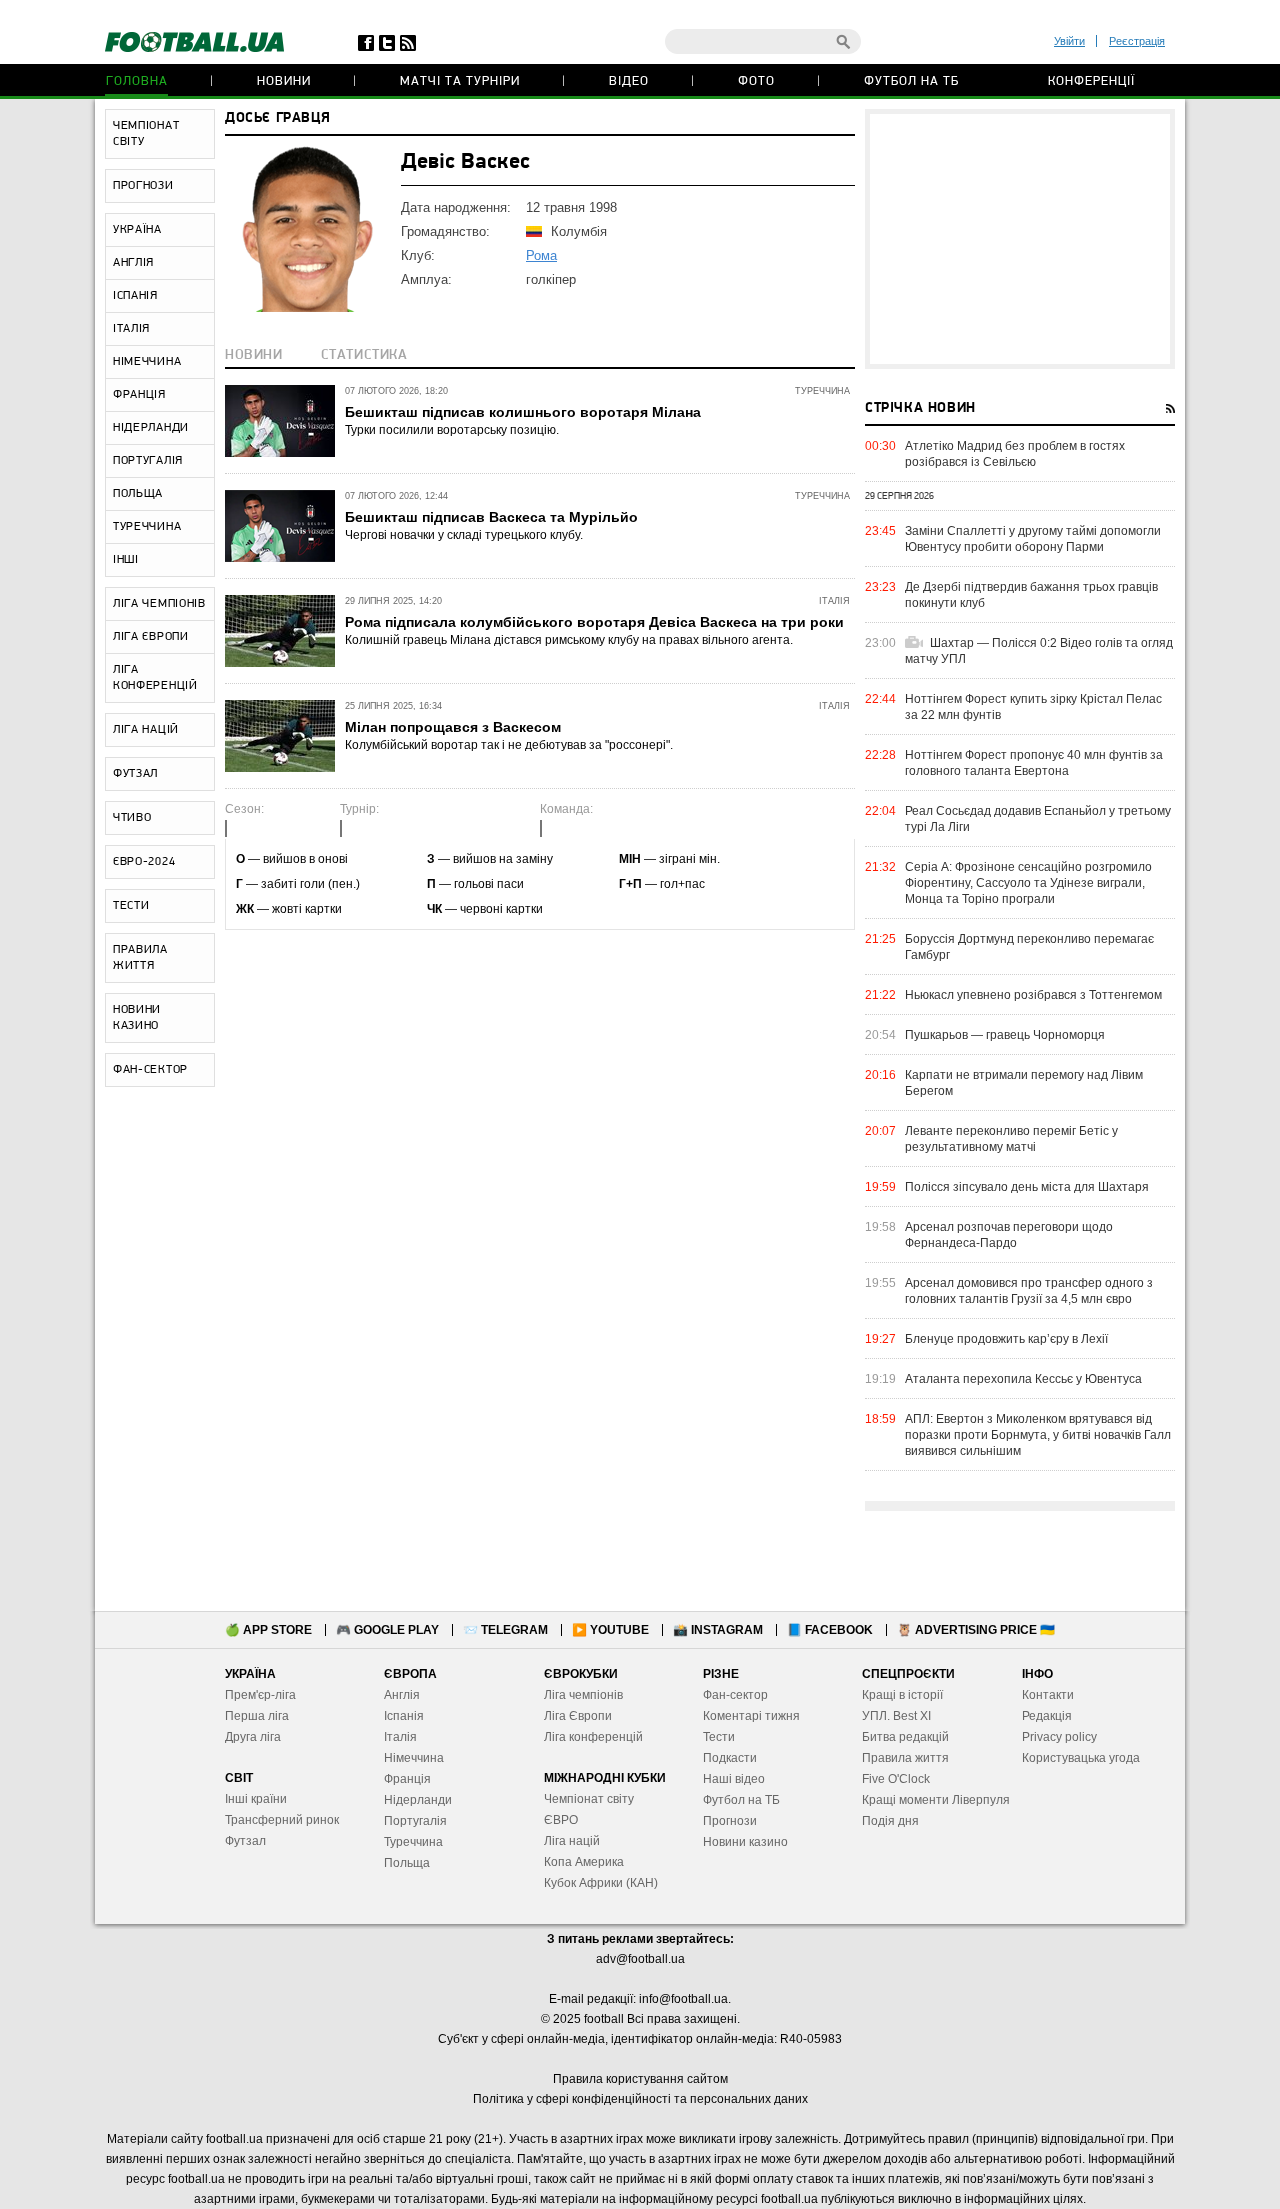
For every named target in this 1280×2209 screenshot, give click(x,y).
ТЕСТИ (131, 906)
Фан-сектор (735, 1695)
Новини (284, 81)
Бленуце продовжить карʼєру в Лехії (1006, 1339)
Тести (719, 1737)
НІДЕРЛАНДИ (151, 428)
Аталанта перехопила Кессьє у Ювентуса (1023, 1379)
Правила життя (905, 1758)
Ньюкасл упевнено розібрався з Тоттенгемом (1033, 995)
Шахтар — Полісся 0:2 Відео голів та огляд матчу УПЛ (1039, 651)
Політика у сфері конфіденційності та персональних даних (640, 2099)
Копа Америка (584, 1862)
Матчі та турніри (460, 81)
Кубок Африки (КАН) (601, 1883)
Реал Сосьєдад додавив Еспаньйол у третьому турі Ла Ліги (1038, 819)
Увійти (1069, 41)
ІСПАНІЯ (135, 296)
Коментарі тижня (751, 1716)
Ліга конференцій (593, 1737)
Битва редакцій (905, 1737)
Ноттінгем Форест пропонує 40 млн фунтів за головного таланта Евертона (1034, 763)
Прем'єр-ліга (260, 1695)
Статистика (364, 355)
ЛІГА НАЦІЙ (146, 730)
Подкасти (730, 1758)
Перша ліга (257, 1716)
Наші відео (734, 1779)
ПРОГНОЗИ (143, 186)
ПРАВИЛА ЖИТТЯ (140, 958)
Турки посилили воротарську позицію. (452, 430)
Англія (402, 1695)
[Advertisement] (1020, 239)
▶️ (610, 1630)
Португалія (415, 1821)
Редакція (1047, 1716)
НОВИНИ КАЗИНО (137, 1018)
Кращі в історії (902, 1695)
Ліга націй (572, 1841)
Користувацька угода (1081, 1758)
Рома (541, 255)
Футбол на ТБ (911, 81)
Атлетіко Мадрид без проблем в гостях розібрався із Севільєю (1015, 454)
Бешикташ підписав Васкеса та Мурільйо (491, 517)
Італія (400, 1737)
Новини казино (745, 1842)
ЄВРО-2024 (144, 862)
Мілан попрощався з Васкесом (453, 727)
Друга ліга (253, 1737)
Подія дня (890, 1821)
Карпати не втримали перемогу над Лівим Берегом (1024, 1083)
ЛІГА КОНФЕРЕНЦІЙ (155, 678)
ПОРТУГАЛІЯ (148, 461)
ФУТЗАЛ (135, 774)
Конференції (1091, 81)
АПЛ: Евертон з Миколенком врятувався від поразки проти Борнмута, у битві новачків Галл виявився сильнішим (1038, 1435)
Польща (407, 1863)
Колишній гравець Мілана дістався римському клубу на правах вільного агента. (569, 640)
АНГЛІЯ (133, 263)
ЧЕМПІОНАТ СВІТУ (146, 134)
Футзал (245, 1841)
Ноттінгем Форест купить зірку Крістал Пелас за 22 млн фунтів (1033, 707)
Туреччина (413, 1842)
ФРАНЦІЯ (139, 395)
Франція (407, 1779)
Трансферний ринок (282, 1820)
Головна (137, 81)
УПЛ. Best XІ (896, 1716)
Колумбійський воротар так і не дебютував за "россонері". (509, 745)
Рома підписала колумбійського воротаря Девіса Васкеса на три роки (594, 622)
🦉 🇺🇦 (976, 1630)
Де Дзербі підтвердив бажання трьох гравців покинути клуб (1031, 595)
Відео (629, 81)
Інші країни (256, 1799)
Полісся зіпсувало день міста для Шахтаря (1027, 1187)
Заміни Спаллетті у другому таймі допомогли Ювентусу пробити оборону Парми (1033, 539)
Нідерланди (418, 1800)
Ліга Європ (574, 1716)
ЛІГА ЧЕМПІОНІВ (159, 604)
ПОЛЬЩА (138, 494)
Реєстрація (1137, 41)
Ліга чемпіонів (583, 1695)
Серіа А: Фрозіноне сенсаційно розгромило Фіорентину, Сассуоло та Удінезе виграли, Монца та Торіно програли (1028, 883)
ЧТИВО (132, 818)
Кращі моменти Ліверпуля (936, 1800)
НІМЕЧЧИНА (147, 362)
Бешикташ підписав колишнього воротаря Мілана (523, 412)
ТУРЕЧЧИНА (147, 527)
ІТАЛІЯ (131, 329)
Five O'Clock (896, 1779)
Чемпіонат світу (589, 1799)
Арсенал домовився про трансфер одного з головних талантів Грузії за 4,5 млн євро (1029, 1291)
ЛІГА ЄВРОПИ (151, 637)
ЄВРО (561, 1820)
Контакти (1048, 1695)
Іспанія (404, 1716)
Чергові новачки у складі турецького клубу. (464, 535)
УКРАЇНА (137, 230)
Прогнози (730, 1821)
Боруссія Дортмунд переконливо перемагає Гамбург (1029, 947)
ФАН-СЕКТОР (150, 1070)
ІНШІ (126, 560)
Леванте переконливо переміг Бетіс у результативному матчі (1011, 1139)
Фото (756, 81)
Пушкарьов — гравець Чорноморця (1005, 1035)
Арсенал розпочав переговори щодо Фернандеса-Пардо (1009, 1235)
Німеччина (414, 1758)
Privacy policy (1059, 1737)
